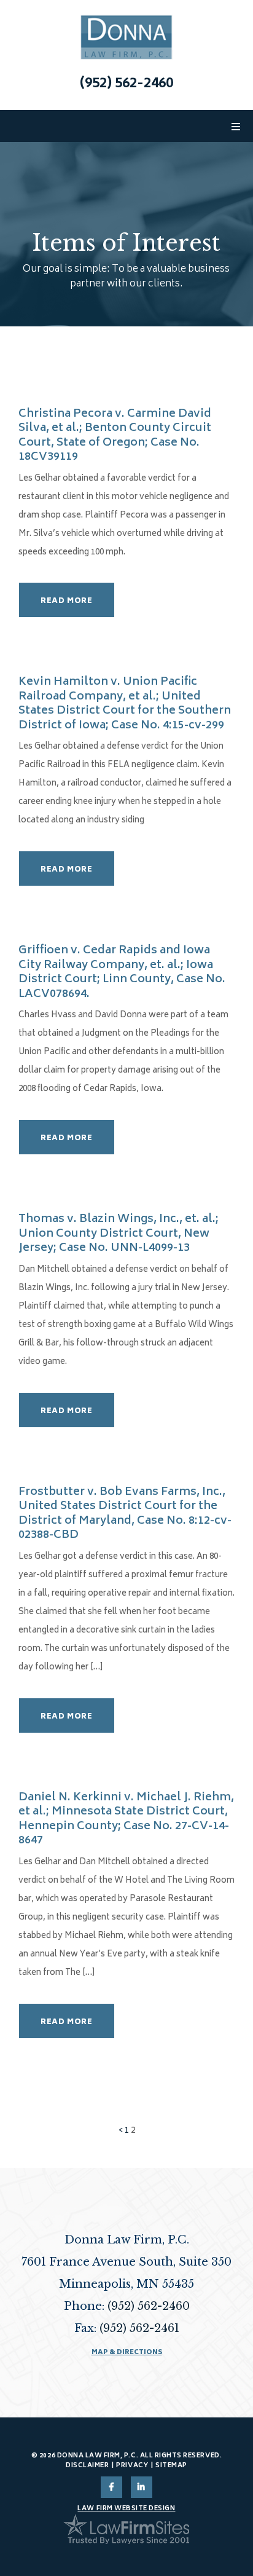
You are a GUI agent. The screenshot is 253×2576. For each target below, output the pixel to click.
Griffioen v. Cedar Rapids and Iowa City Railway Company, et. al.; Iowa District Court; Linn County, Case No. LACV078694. (122, 973)
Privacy (132, 2466)
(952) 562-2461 (139, 2328)
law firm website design (126, 2509)
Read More (66, 601)
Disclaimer (87, 2466)
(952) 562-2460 (126, 85)
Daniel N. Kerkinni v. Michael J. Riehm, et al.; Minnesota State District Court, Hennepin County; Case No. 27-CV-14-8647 (126, 1820)
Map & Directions (127, 2353)
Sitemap (171, 2466)
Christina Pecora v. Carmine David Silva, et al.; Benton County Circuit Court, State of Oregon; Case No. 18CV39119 (115, 436)
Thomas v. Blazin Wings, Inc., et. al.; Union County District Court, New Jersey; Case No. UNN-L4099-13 (119, 1234)
